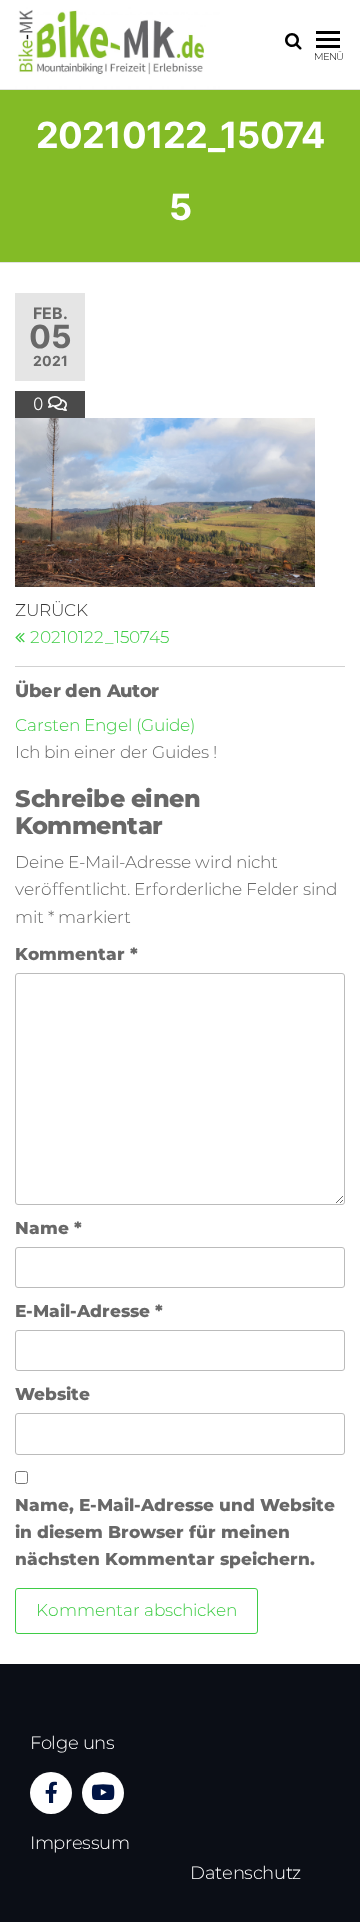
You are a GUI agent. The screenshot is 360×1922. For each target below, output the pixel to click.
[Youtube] (103, 1793)
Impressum (80, 1843)
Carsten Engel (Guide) (105, 725)
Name (48, 1228)
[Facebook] (51, 1793)
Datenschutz (245, 1873)
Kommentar (76, 954)
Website (52, 1394)
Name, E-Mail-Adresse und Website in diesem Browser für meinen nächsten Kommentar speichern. (175, 1532)
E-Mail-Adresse (89, 1311)
